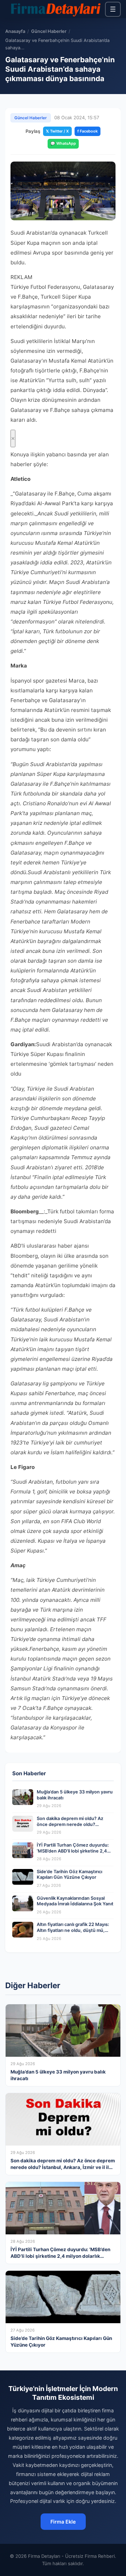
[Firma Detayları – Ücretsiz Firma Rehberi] (55, 9)
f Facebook (87, 131)
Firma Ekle (63, 2522)
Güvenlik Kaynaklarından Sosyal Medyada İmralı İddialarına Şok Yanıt (75, 1901)
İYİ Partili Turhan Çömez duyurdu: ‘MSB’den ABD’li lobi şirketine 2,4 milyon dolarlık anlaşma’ (73, 1851)
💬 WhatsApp (63, 143)
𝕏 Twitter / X (57, 131)
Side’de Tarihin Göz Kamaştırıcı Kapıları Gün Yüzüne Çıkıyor (69, 1875)
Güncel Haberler (49, 31)
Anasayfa (15, 31)
